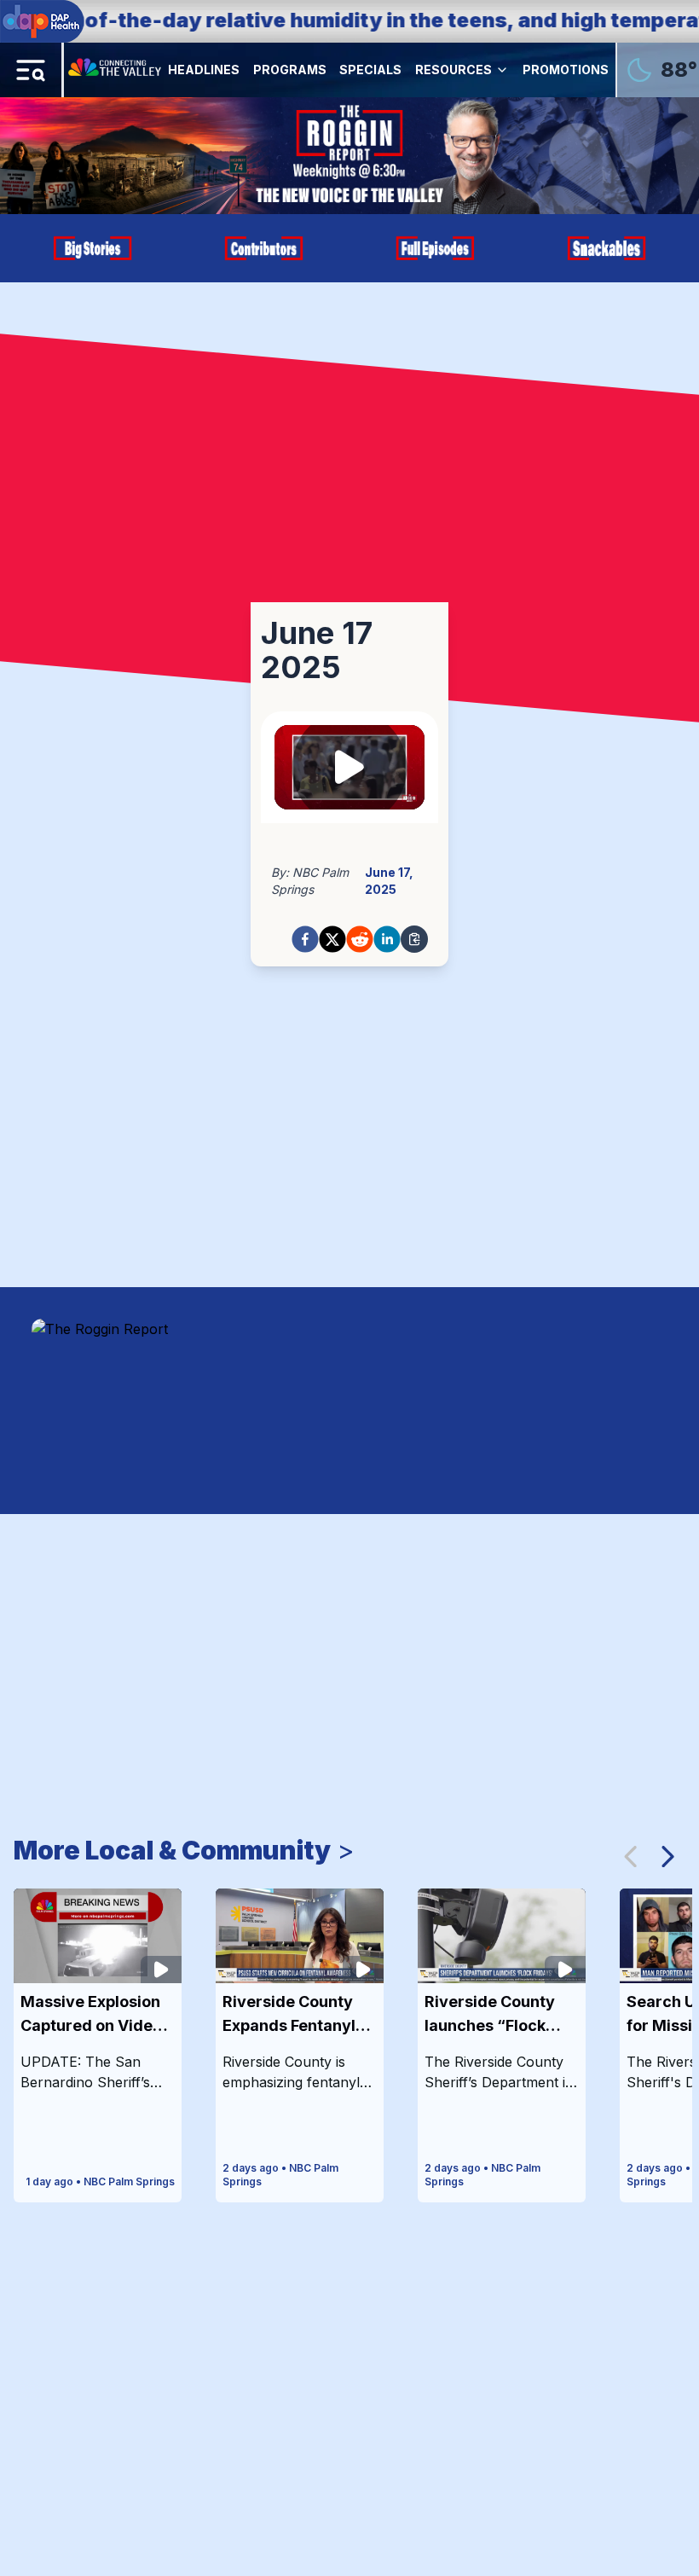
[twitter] (332, 939)
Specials (370, 70)
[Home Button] (116, 70)
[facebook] (305, 939)
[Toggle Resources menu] (502, 70)
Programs (290, 70)
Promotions (566, 70)
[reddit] (360, 939)
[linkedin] (387, 939)
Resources (453, 70)
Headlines (204, 70)
